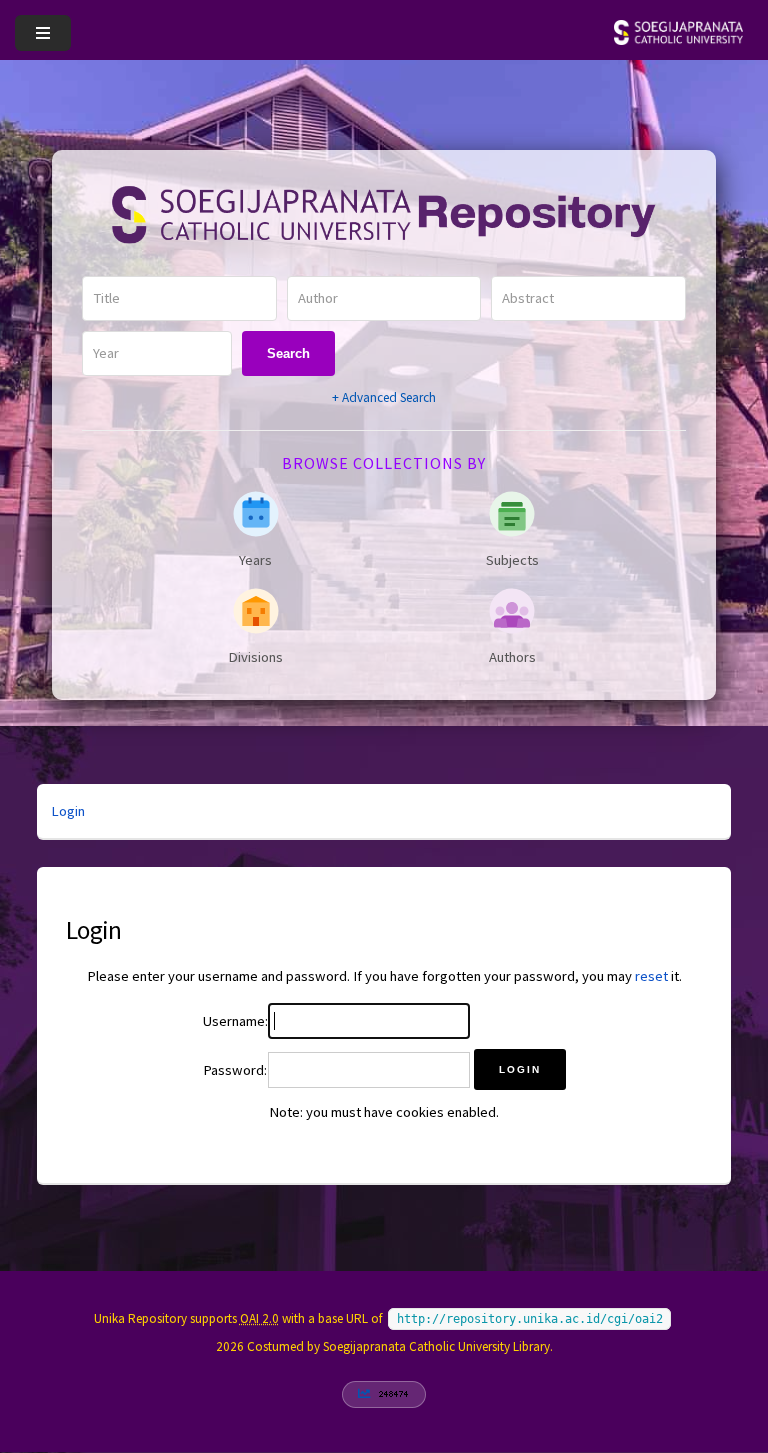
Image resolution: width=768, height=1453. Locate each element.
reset (651, 976)
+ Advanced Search (384, 397)
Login (68, 811)
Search (288, 353)
